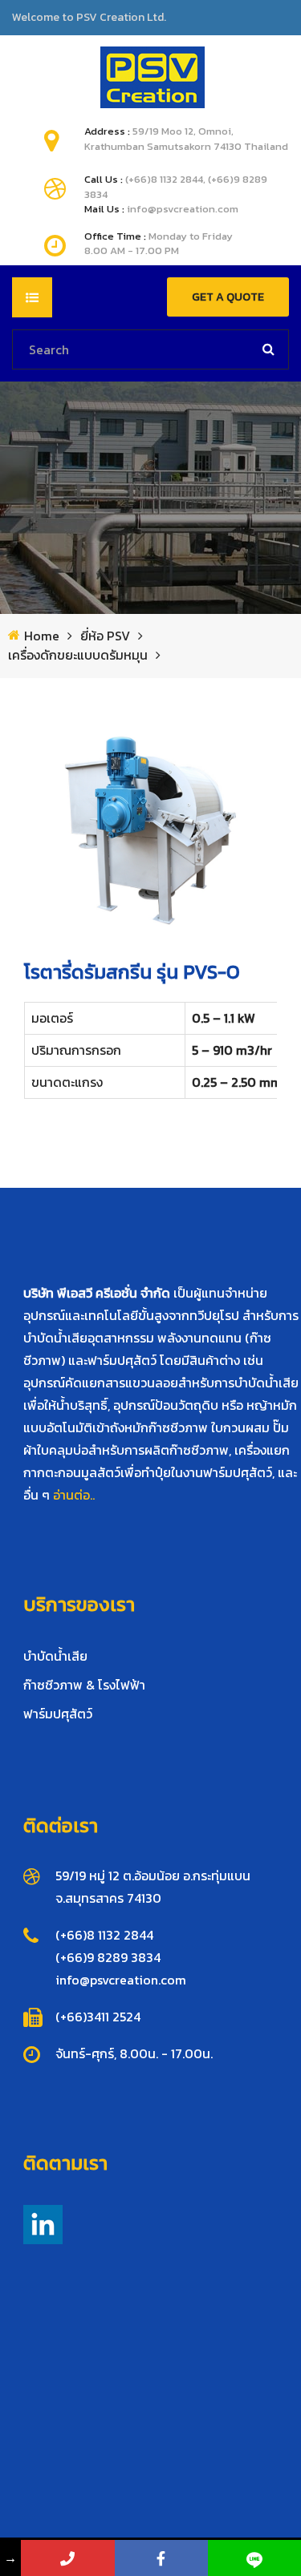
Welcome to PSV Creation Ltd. (89, 18)
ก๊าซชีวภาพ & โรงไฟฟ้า (84, 1685)
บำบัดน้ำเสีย (55, 1656)
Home (42, 636)
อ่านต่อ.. (74, 1495)
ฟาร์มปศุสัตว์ (58, 1714)
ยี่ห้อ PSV (105, 636)
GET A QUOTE (228, 297)
